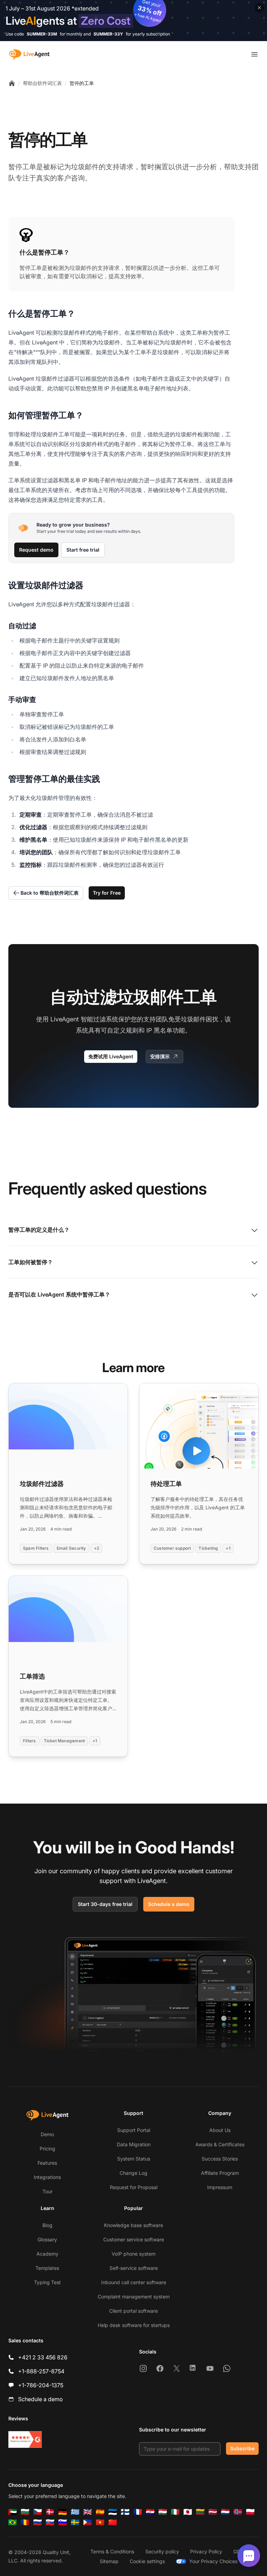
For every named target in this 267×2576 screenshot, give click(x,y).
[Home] (12, 83)
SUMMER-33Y (108, 34)
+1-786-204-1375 (41, 2385)
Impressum (220, 2187)
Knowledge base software (133, 2225)
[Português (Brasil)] (13, 2522)
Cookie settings (147, 2561)
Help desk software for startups (134, 2325)
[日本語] (188, 2512)
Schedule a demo (169, 1904)
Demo (47, 2134)
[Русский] (38, 2522)
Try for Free (107, 893)
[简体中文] (113, 2522)
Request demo (36, 550)
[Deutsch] (63, 2512)
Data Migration (134, 2144)
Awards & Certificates (220, 2144)
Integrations (47, 2177)
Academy (47, 2254)
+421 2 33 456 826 (43, 2357)
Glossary (47, 2239)
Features (47, 2163)
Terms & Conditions (112, 2551)
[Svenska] (75, 2522)
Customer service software (134, 2239)
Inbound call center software (134, 2282)
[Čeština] (38, 2512)
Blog (47, 2225)
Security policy (162, 2551)
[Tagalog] (88, 2522)
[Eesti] (113, 2512)
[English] (88, 2512)
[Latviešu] (213, 2512)
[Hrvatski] (150, 2512)
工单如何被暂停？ (31, 1262)
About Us (220, 2130)
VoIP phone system (133, 2254)
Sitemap (109, 2561)
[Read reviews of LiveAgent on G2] (25, 2439)
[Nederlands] (225, 2512)
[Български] (25, 2512)
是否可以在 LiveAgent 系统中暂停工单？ (59, 1294)
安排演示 (160, 1056)
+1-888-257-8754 (41, 2371)
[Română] (25, 2522)
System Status (134, 2159)
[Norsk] (238, 2512)
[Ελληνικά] (75, 2512)
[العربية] (13, 2512)
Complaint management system (134, 2297)
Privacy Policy (206, 2551)
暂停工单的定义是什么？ (39, 1230)
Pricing (47, 2149)
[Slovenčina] (50, 2522)
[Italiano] (175, 2512)
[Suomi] (125, 2512)
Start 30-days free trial (105, 1904)
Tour (47, 2191)
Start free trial (83, 550)
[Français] (138, 2512)
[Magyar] (163, 2512)
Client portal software (133, 2311)
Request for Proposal (134, 2187)
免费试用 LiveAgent (111, 1056)
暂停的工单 (82, 83)
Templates (47, 2268)
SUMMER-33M (42, 34)
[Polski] (250, 2512)
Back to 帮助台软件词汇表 (50, 893)
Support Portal (134, 2130)
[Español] (100, 2512)
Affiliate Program (220, 2173)
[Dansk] (50, 2512)
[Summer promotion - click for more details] (133, 21)
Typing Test (47, 2282)
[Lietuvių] (200, 2512)
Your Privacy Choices (213, 2561)
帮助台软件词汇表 (42, 83)
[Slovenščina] (63, 2522)
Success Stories (220, 2159)
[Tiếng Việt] (100, 2522)
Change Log (133, 2173)
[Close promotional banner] (259, 8)
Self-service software (134, 2268)
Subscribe (242, 2448)
